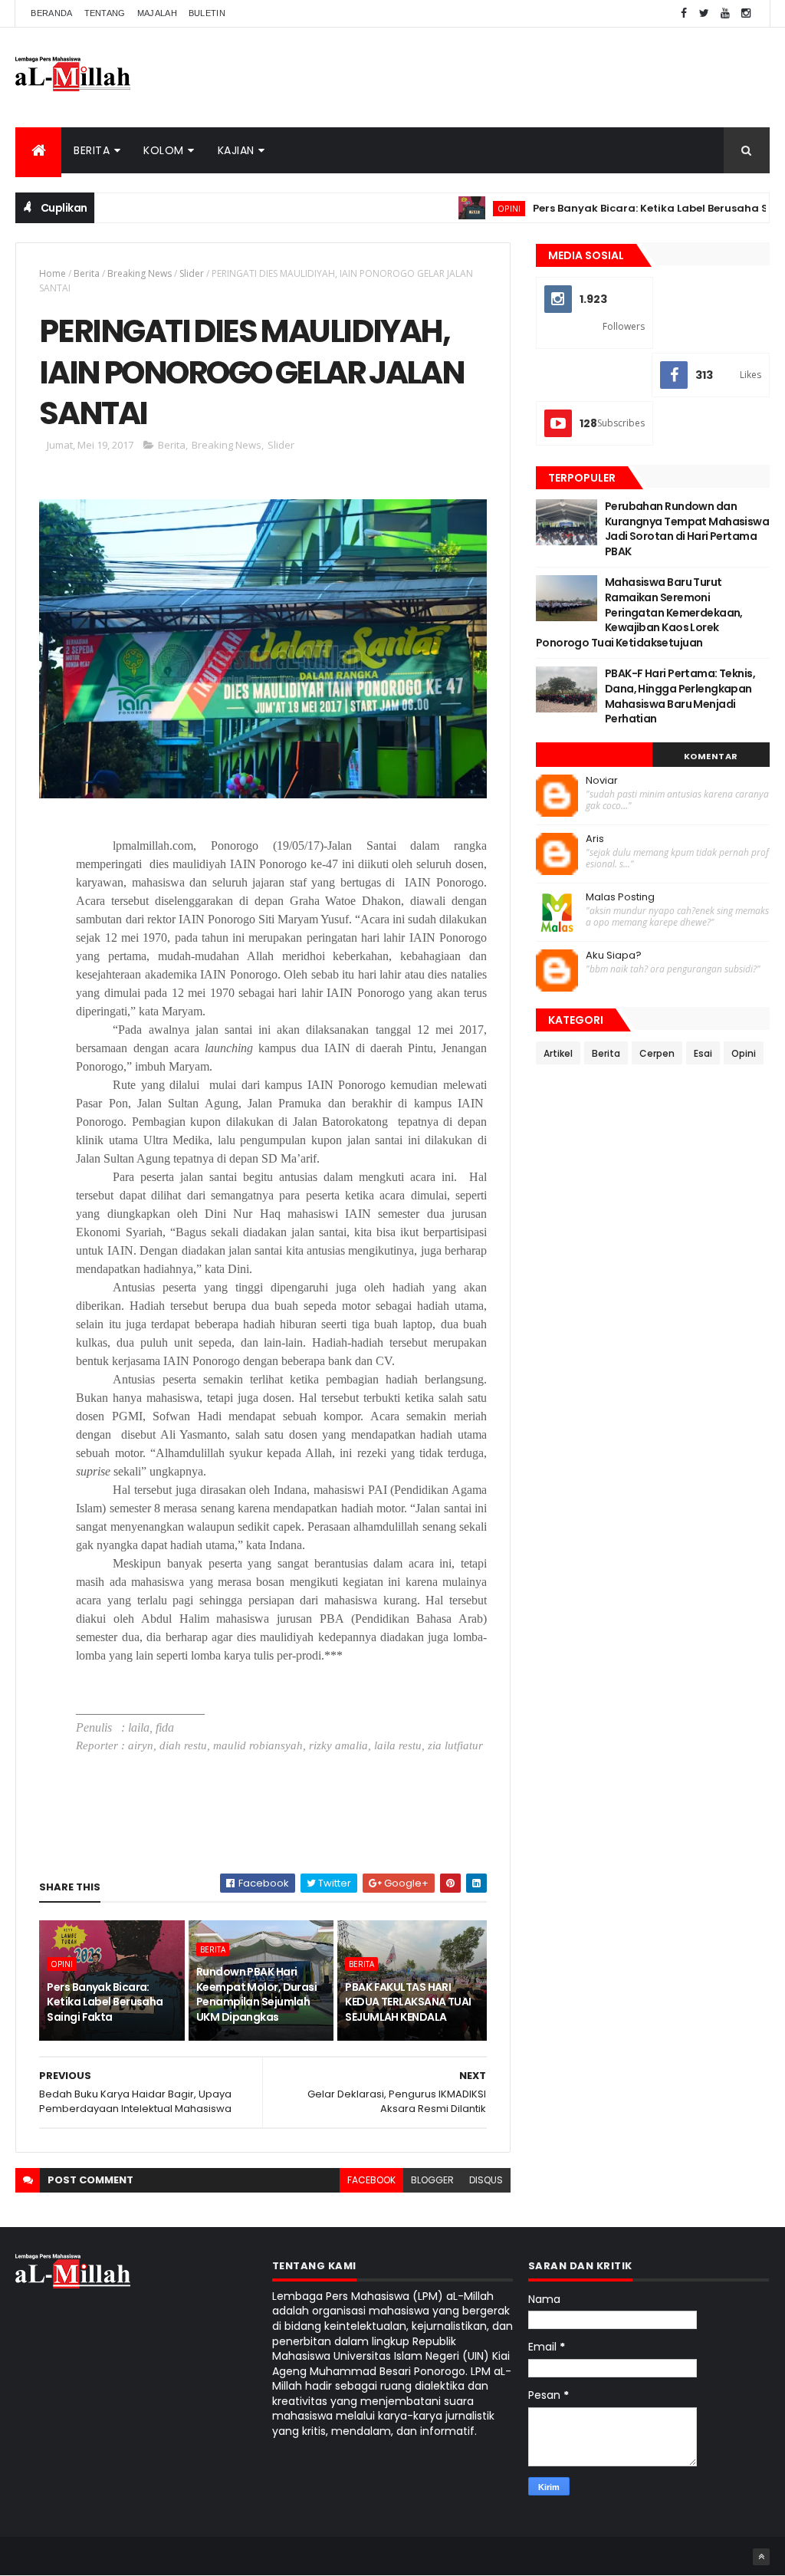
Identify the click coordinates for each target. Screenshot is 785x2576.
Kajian (236, 150)
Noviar (602, 781)
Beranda (51, 13)
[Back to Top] (761, 2557)
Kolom (164, 150)
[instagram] (746, 13)
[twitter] (705, 13)
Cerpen (657, 1053)
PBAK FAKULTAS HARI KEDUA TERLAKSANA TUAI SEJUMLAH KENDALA (408, 2002)
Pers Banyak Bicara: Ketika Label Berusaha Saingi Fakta (105, 2002)
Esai (703, 1053)
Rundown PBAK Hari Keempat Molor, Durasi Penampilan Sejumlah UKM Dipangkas (256, 1994)
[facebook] (684, 13)
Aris (595, 839)
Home (53, 273)
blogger (432, 2180)
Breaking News (140, 273)
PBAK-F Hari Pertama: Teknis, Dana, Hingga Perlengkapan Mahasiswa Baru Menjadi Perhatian (680, 696)
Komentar (711, 756)
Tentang (105, 13)
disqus (486, 2180)
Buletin (207, 13)
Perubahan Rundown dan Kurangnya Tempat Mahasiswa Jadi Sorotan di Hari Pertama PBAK (687, 529)
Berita (92, 150)
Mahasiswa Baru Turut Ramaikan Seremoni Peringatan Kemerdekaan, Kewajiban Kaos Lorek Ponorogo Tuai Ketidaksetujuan (639, 612)
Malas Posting (620, 897)
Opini (466, 208)
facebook (371, 2180)
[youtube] (725, 13)
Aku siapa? (614, 956)
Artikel (558, 1053)
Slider (192, 273)
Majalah (157, 13)
